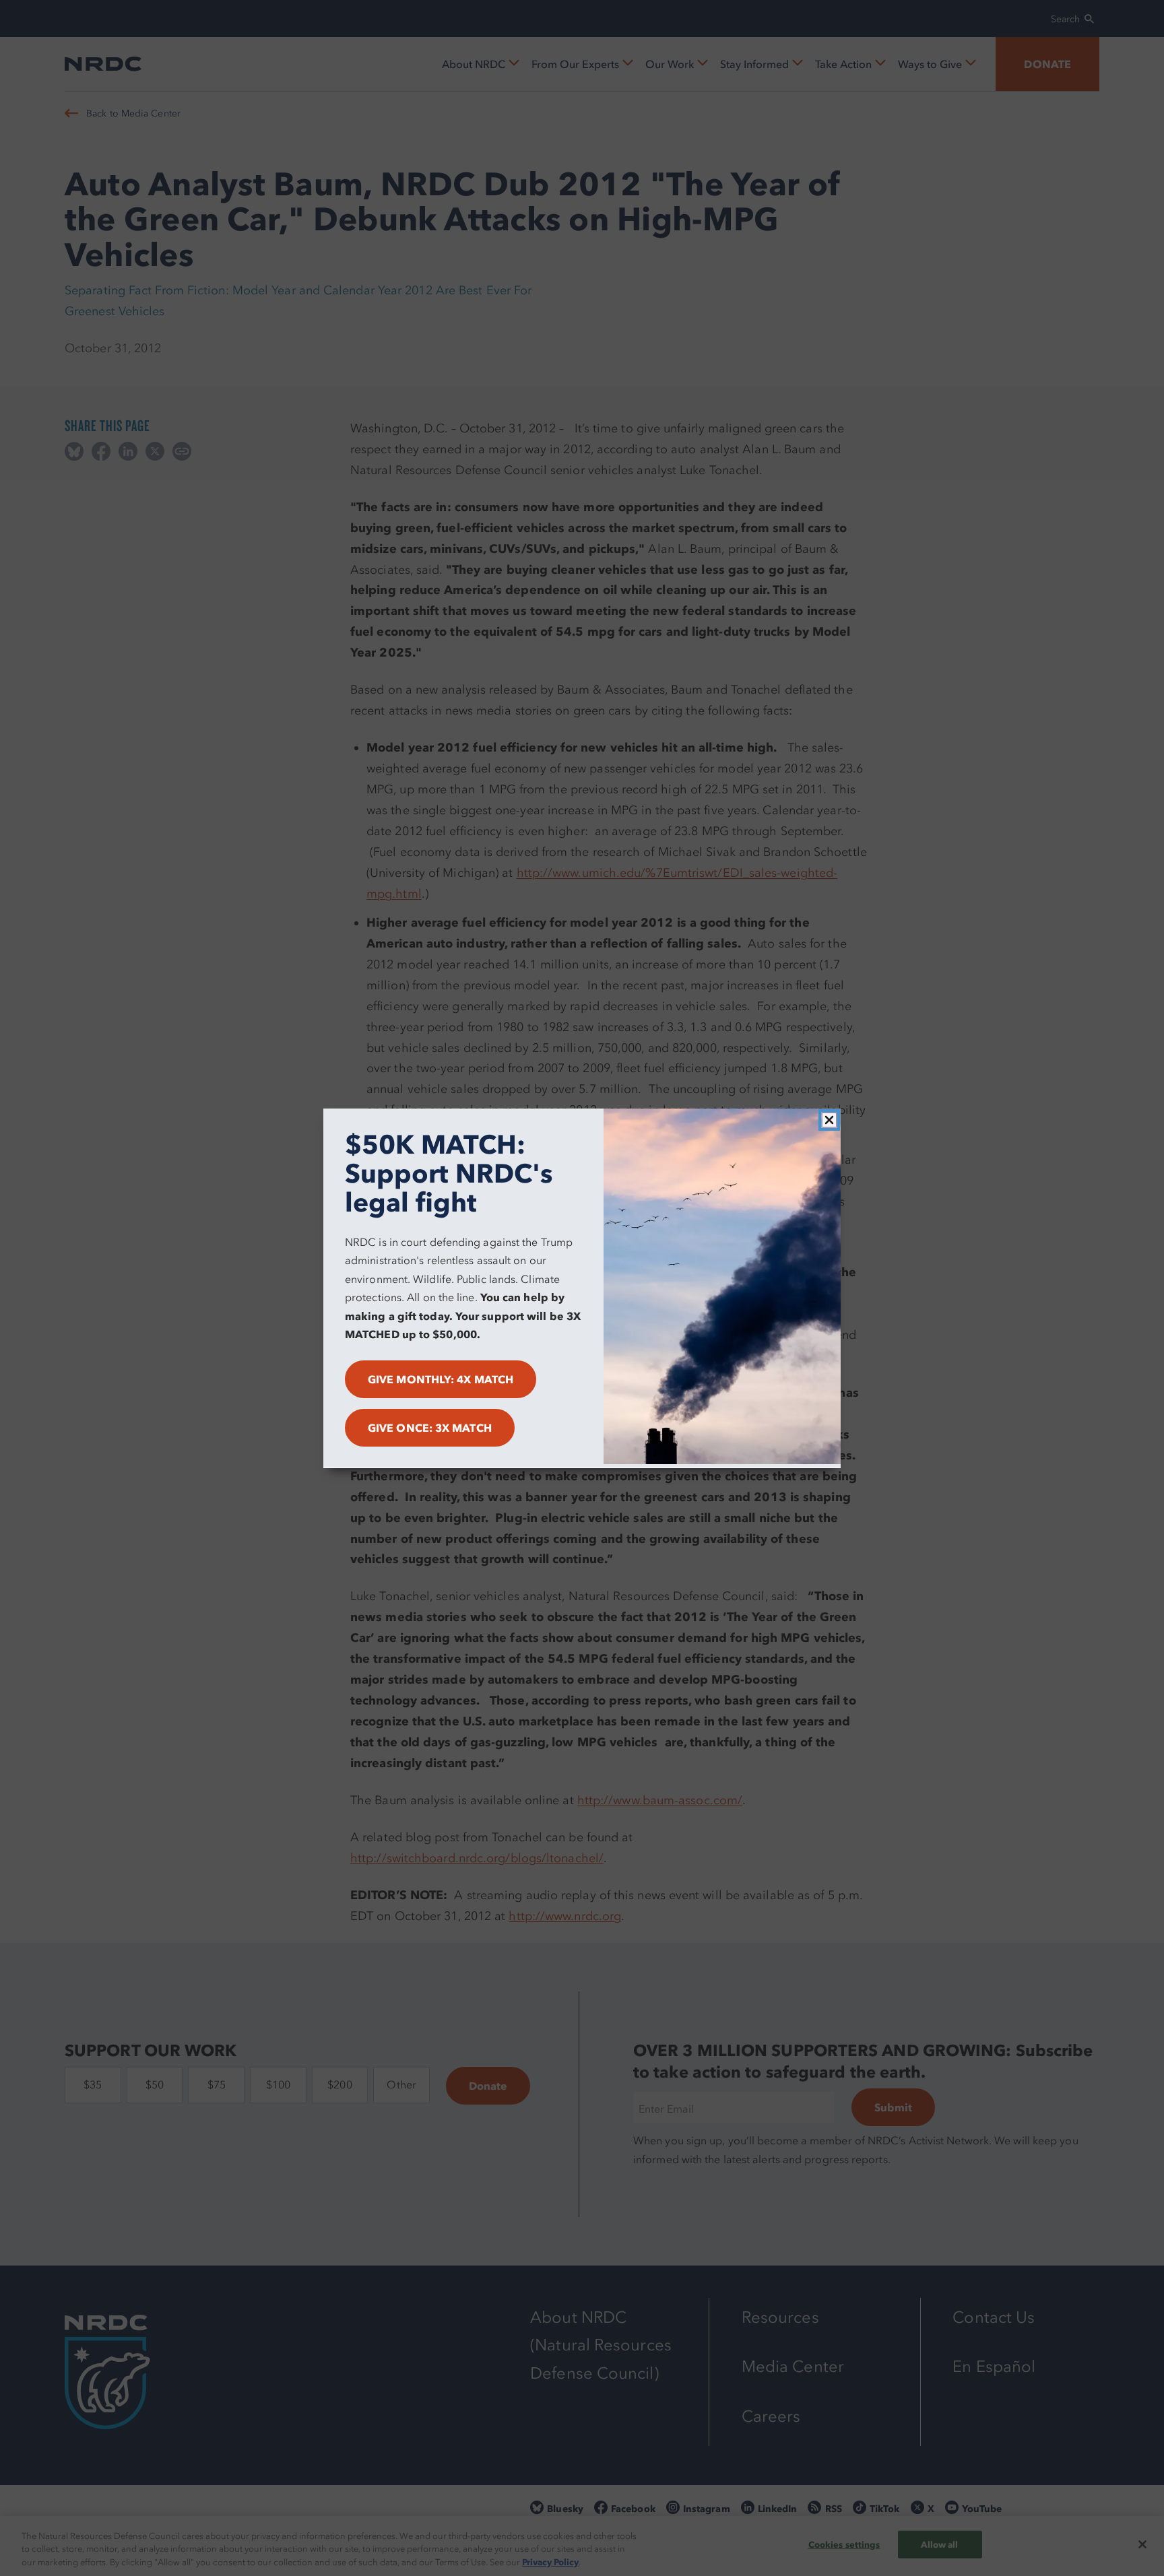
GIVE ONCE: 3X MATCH (430, 1427)
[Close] (829, 1120)
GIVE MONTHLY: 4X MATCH (441, 1379)
